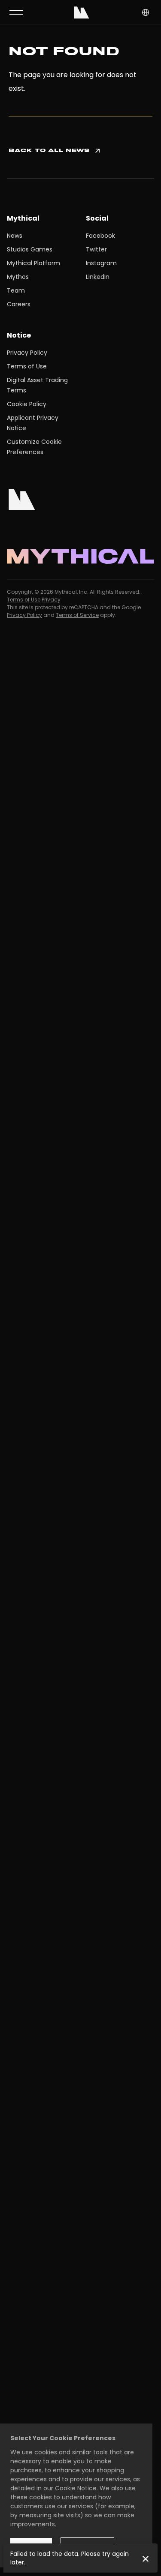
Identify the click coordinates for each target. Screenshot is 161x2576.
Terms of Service (77, 615)
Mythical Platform (33, 263)
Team (16, 290)
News (15, 236)
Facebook (100, 236)
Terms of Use (27, 366)
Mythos (18, 277)
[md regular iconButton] (16, 12)
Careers (19, 304)
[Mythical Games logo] (82, 12)
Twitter (96, 249)
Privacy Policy (27, 353)
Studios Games (30, 249)
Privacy (51, 600)
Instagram (101, 263)
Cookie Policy (27, 404)
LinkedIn (98, 277)
